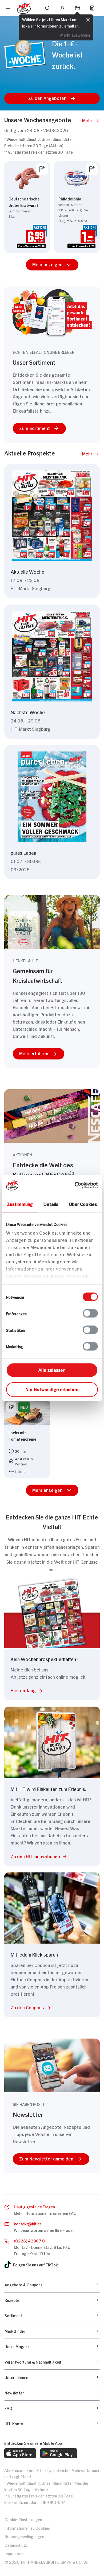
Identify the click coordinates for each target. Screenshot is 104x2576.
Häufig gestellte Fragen (34, 2206)
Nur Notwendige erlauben (52, 1389)
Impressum (14, 2553)
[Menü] (8, 9)
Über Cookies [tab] (83, 1203)
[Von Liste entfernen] (42, 169)
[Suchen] (47, 8)
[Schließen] (88, 19)
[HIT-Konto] (62, 8)
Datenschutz (16, 2545)
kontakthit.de (28, 2223)
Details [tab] (51, 1203)
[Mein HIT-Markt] (77, 8)
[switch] (90, 1313)
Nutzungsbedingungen (24, 2536)
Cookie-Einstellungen (23, 2519)
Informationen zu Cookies (27, 2528)
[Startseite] (24, 8)
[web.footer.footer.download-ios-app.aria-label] (20, 2453)
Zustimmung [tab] (20, 1203)
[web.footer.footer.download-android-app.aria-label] (59, 2453)
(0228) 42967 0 (29, 2240)
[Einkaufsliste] (92, 8)
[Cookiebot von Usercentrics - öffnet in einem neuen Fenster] (75, 1185)
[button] (52, 98)
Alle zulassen (52, 1369)
